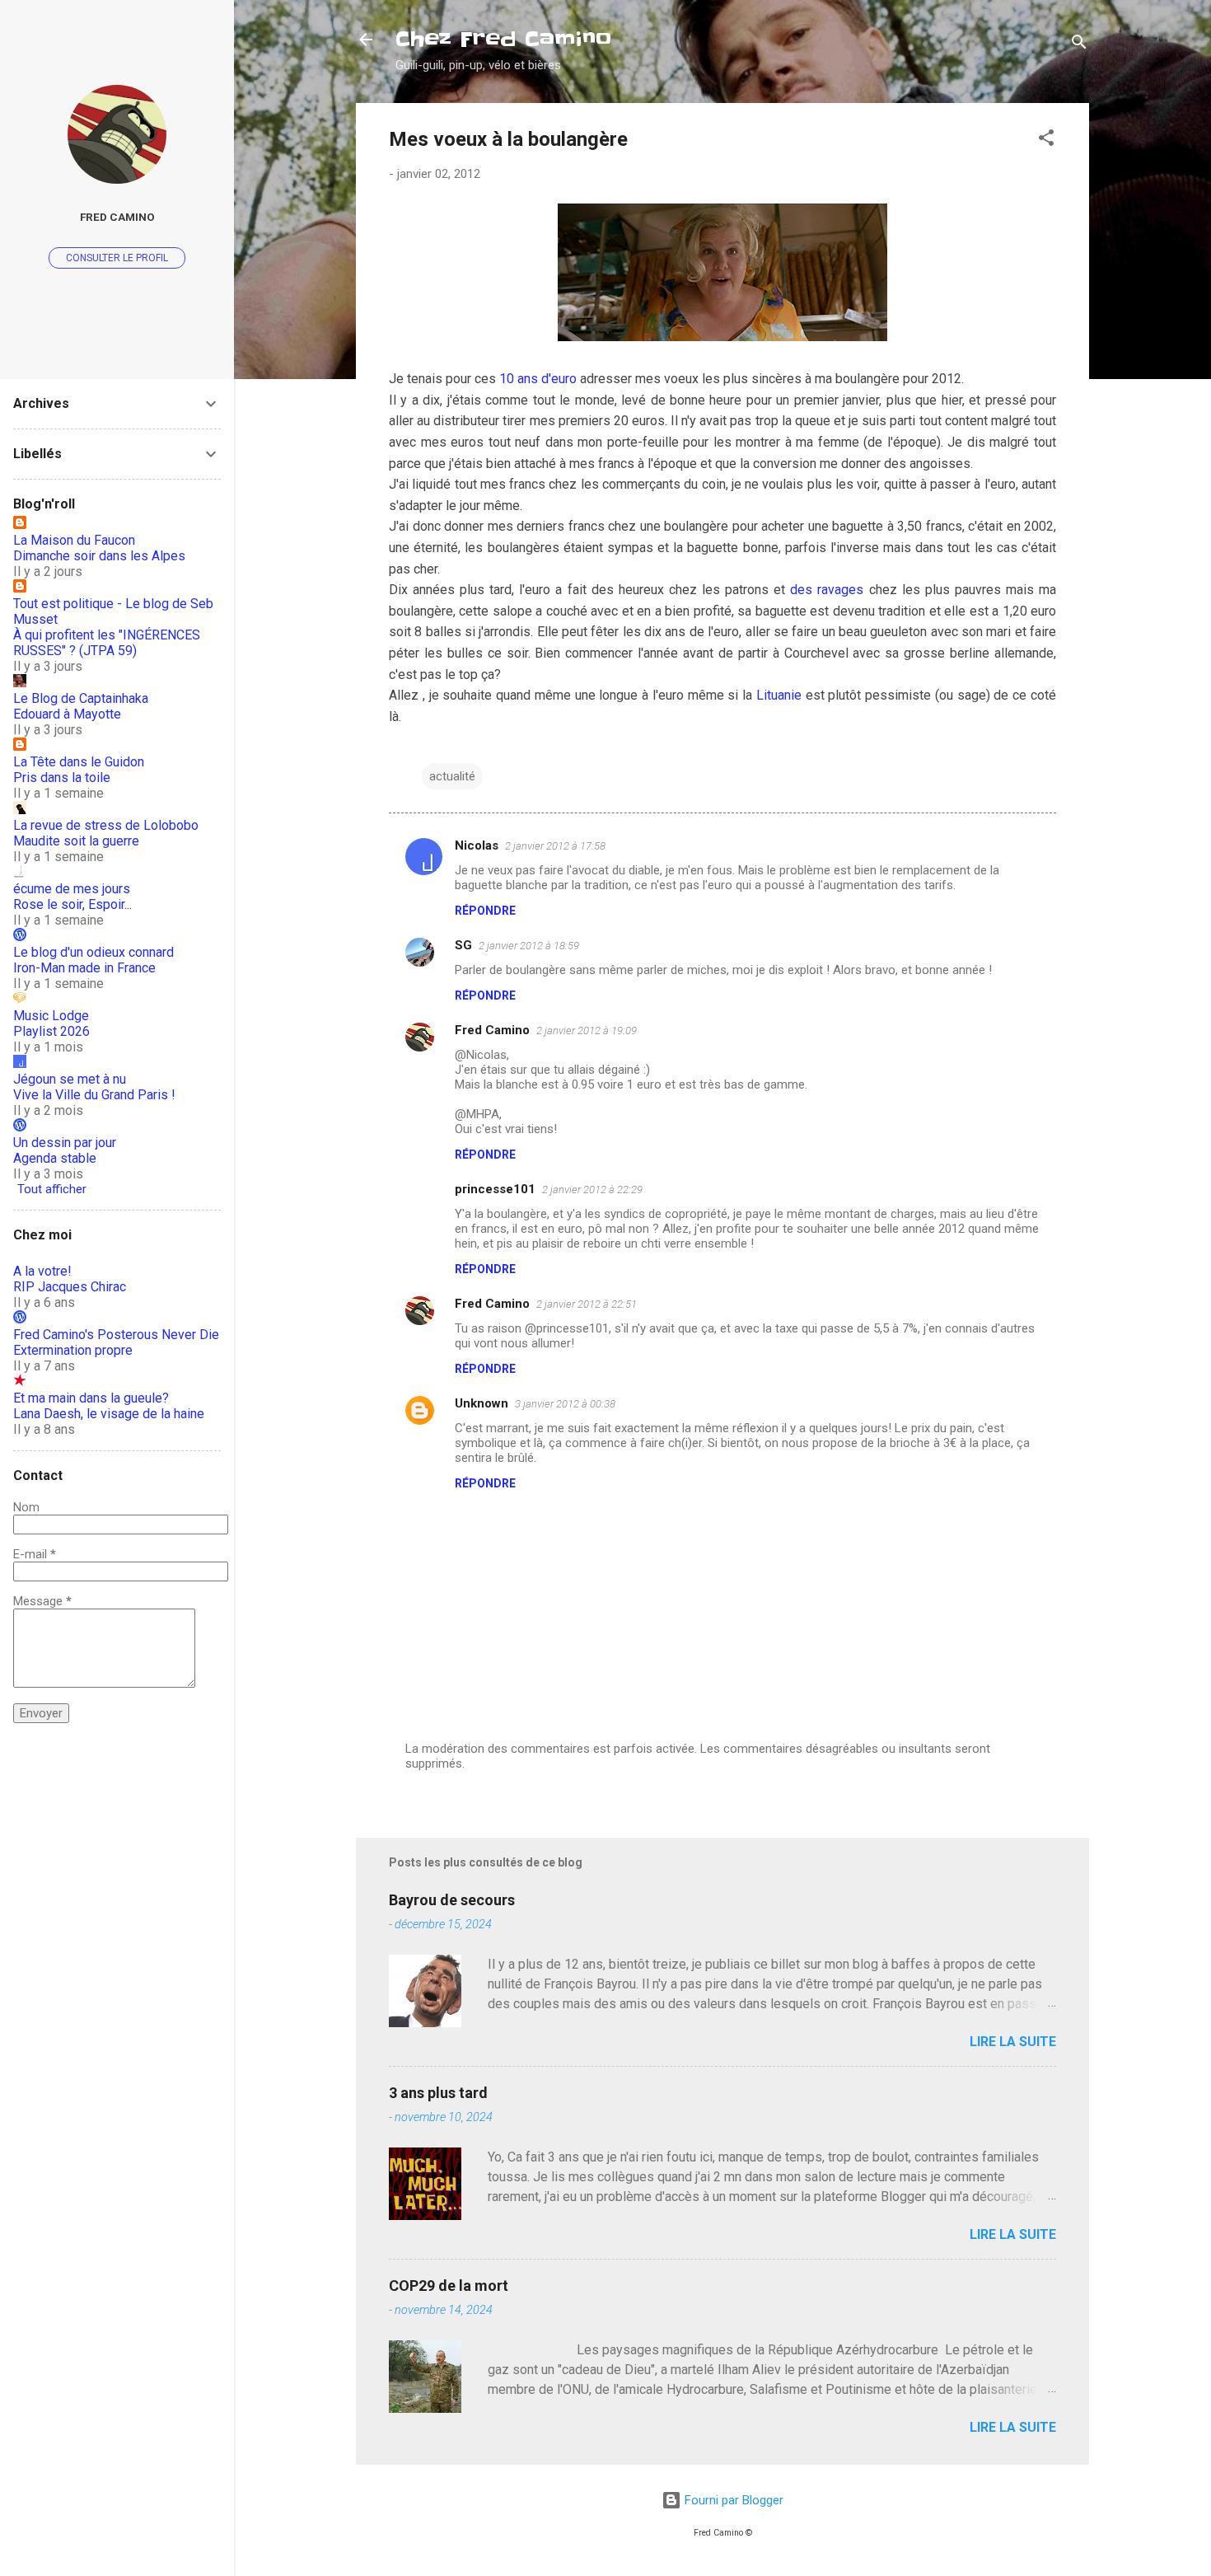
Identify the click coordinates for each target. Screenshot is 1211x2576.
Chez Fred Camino (503, 39)
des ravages (827, 590)
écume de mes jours (72, 889)
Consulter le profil (117, 258)
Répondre (485, 911)
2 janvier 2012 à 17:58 (555, 846)
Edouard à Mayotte (67, 714)
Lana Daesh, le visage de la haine (109, 1414)
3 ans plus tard (438, 2093)
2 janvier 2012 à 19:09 (587, 1030)
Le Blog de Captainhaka (81, 698)
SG (463, 945)
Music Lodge (51, 1016)
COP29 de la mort (449, 2286)
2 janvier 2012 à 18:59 (529, 946)
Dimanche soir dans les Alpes (99, 556)
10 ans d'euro (538, 379)
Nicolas (477, 845)
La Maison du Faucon (74, 540)
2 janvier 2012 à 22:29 (592, 1190)
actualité (452, 776)
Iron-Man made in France (84, 968)
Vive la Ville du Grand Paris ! (94, 1095)
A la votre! (42, 1271)
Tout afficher (52, 1189)
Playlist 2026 (51, 1031)
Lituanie (779, 695)
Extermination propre (73, 1350)
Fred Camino (492, 1030)
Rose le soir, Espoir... (72, 904)
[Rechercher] (1079, 45)
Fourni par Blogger (732, 2500)
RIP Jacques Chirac (70, 1287)
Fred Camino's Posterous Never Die (116, 1335)
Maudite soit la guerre (76, 841)
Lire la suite (1013, 2042)
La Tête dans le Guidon (79, 762)
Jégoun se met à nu (70, 1079)
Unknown (482, 1403)
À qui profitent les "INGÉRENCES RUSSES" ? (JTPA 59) (107, 643)
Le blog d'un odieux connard (94, 952)
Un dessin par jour (65, 1143)
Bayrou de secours (452, 1900)
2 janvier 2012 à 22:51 (587, 1304)
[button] (1046, 141)
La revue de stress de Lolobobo (106, 825)
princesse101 (495, 1189)
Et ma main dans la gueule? (91, 1398)
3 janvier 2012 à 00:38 (565, 1404)
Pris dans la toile (62, 777)
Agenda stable (55, 1158)
